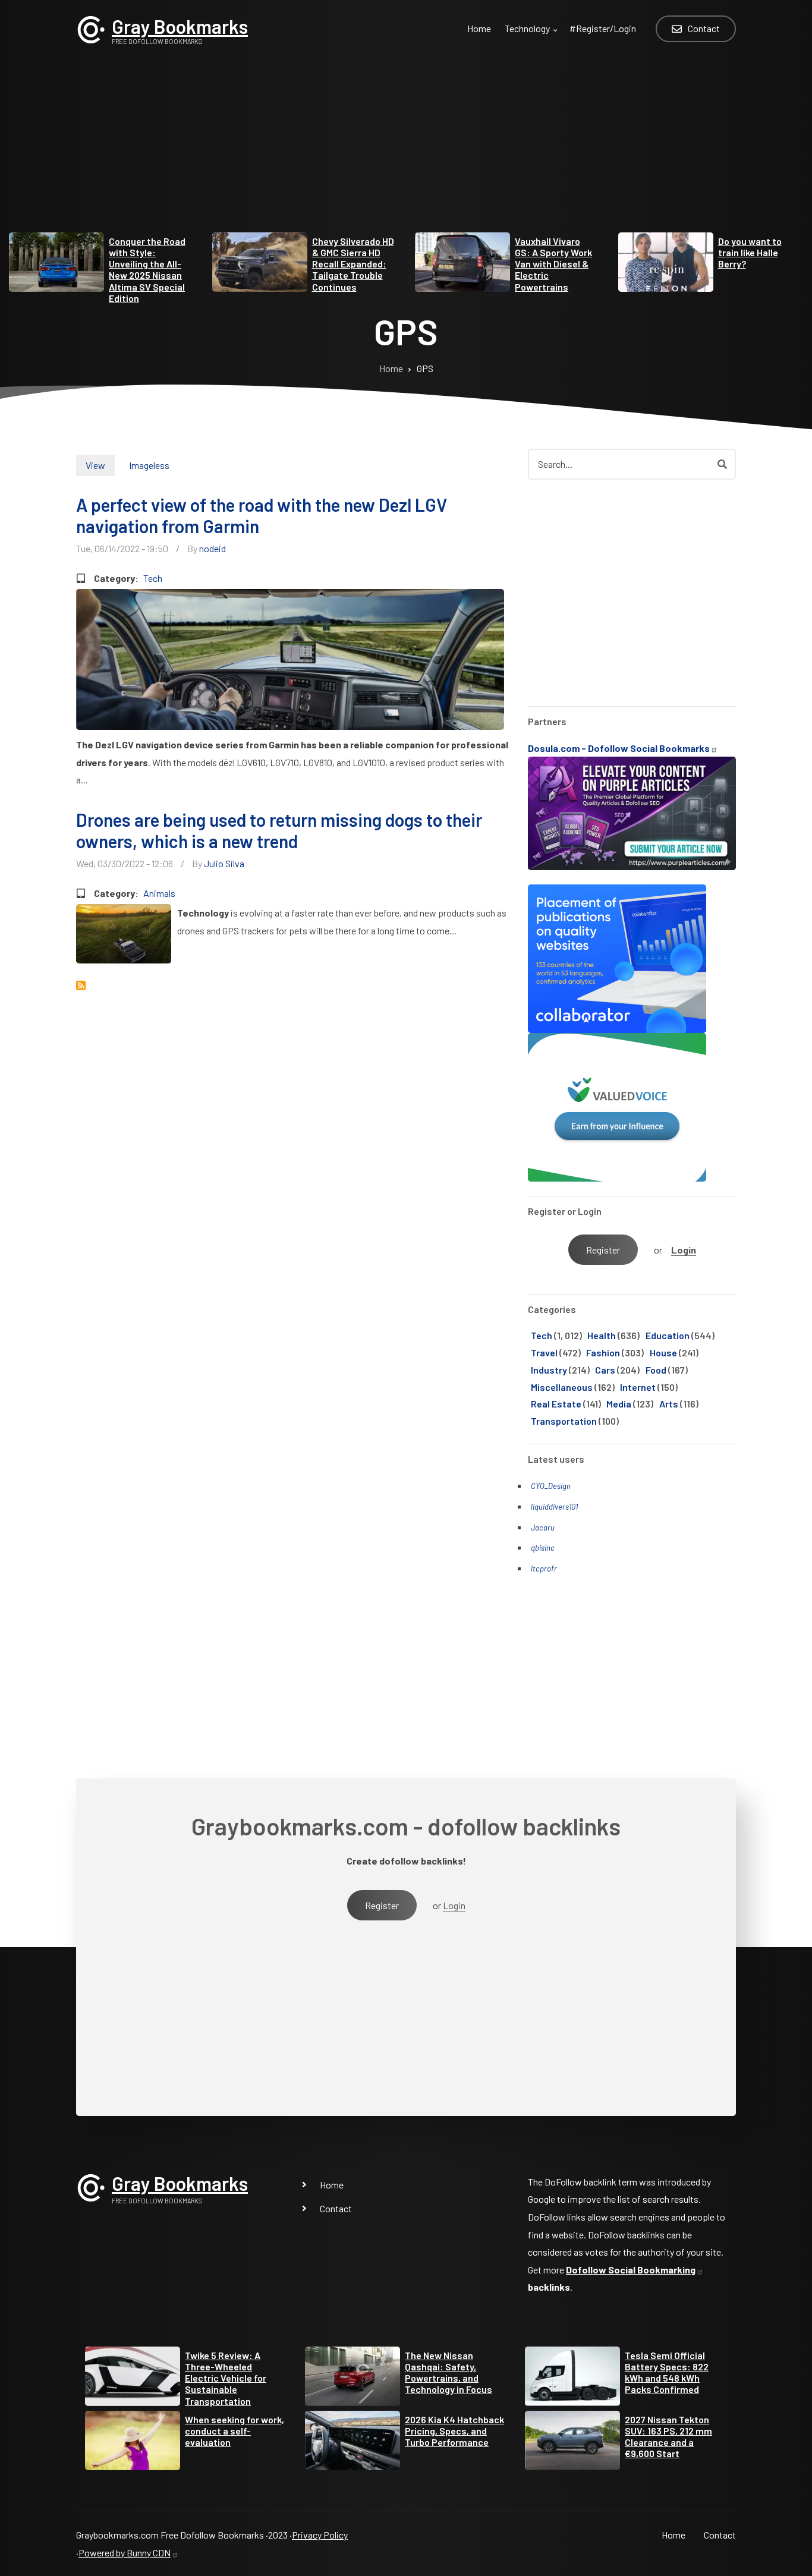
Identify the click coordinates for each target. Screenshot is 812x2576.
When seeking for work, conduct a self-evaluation (235, 2431)
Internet (638, 1387)
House (663, 1352)
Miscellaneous (562, 1387)
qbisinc (543, 1548)
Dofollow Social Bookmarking (631, 2270)
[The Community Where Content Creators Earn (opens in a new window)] (617, 1106)
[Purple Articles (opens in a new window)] (632, 812)
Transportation (564, 1421)
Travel (544, 1352)
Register (603, 1250)
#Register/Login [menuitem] (603, 28)
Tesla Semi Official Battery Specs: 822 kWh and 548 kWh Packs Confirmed (667, 2372)
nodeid (213, 548)
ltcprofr (544, 1569)
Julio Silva (224, 863)
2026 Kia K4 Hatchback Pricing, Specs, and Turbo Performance (454, 2431)
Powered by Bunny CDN (125, 2553)
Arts (669, 1404)
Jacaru (543, 1528)
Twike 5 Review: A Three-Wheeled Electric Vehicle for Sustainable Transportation (226, 2378)
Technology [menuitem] (532, 35)
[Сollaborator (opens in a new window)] (617, 957)
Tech (153, 578)
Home (332, 2185)
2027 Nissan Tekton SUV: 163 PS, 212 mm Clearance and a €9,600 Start (668, 2437)
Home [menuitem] (479, 28)
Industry (549, 1370)
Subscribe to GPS (81, 985)
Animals (159, 893)
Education (668, 1335)
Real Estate (556, 1404)
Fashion (603, 1352)
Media (619, 1404)
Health (602, 1335)
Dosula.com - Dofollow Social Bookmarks (619, 748)
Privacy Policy (320, 2535)
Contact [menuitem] (704, 28)
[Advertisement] (406, 149)
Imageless (149, 465)
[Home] (91, 28)
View (95, 465)
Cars (605, 1370)
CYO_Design (551, 1486)
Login (684, 1250)
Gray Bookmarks (180, 26)
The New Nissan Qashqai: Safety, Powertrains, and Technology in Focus (449, 2372)
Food (656, 1370)
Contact (336, 2208)
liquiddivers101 (554, 1507)
